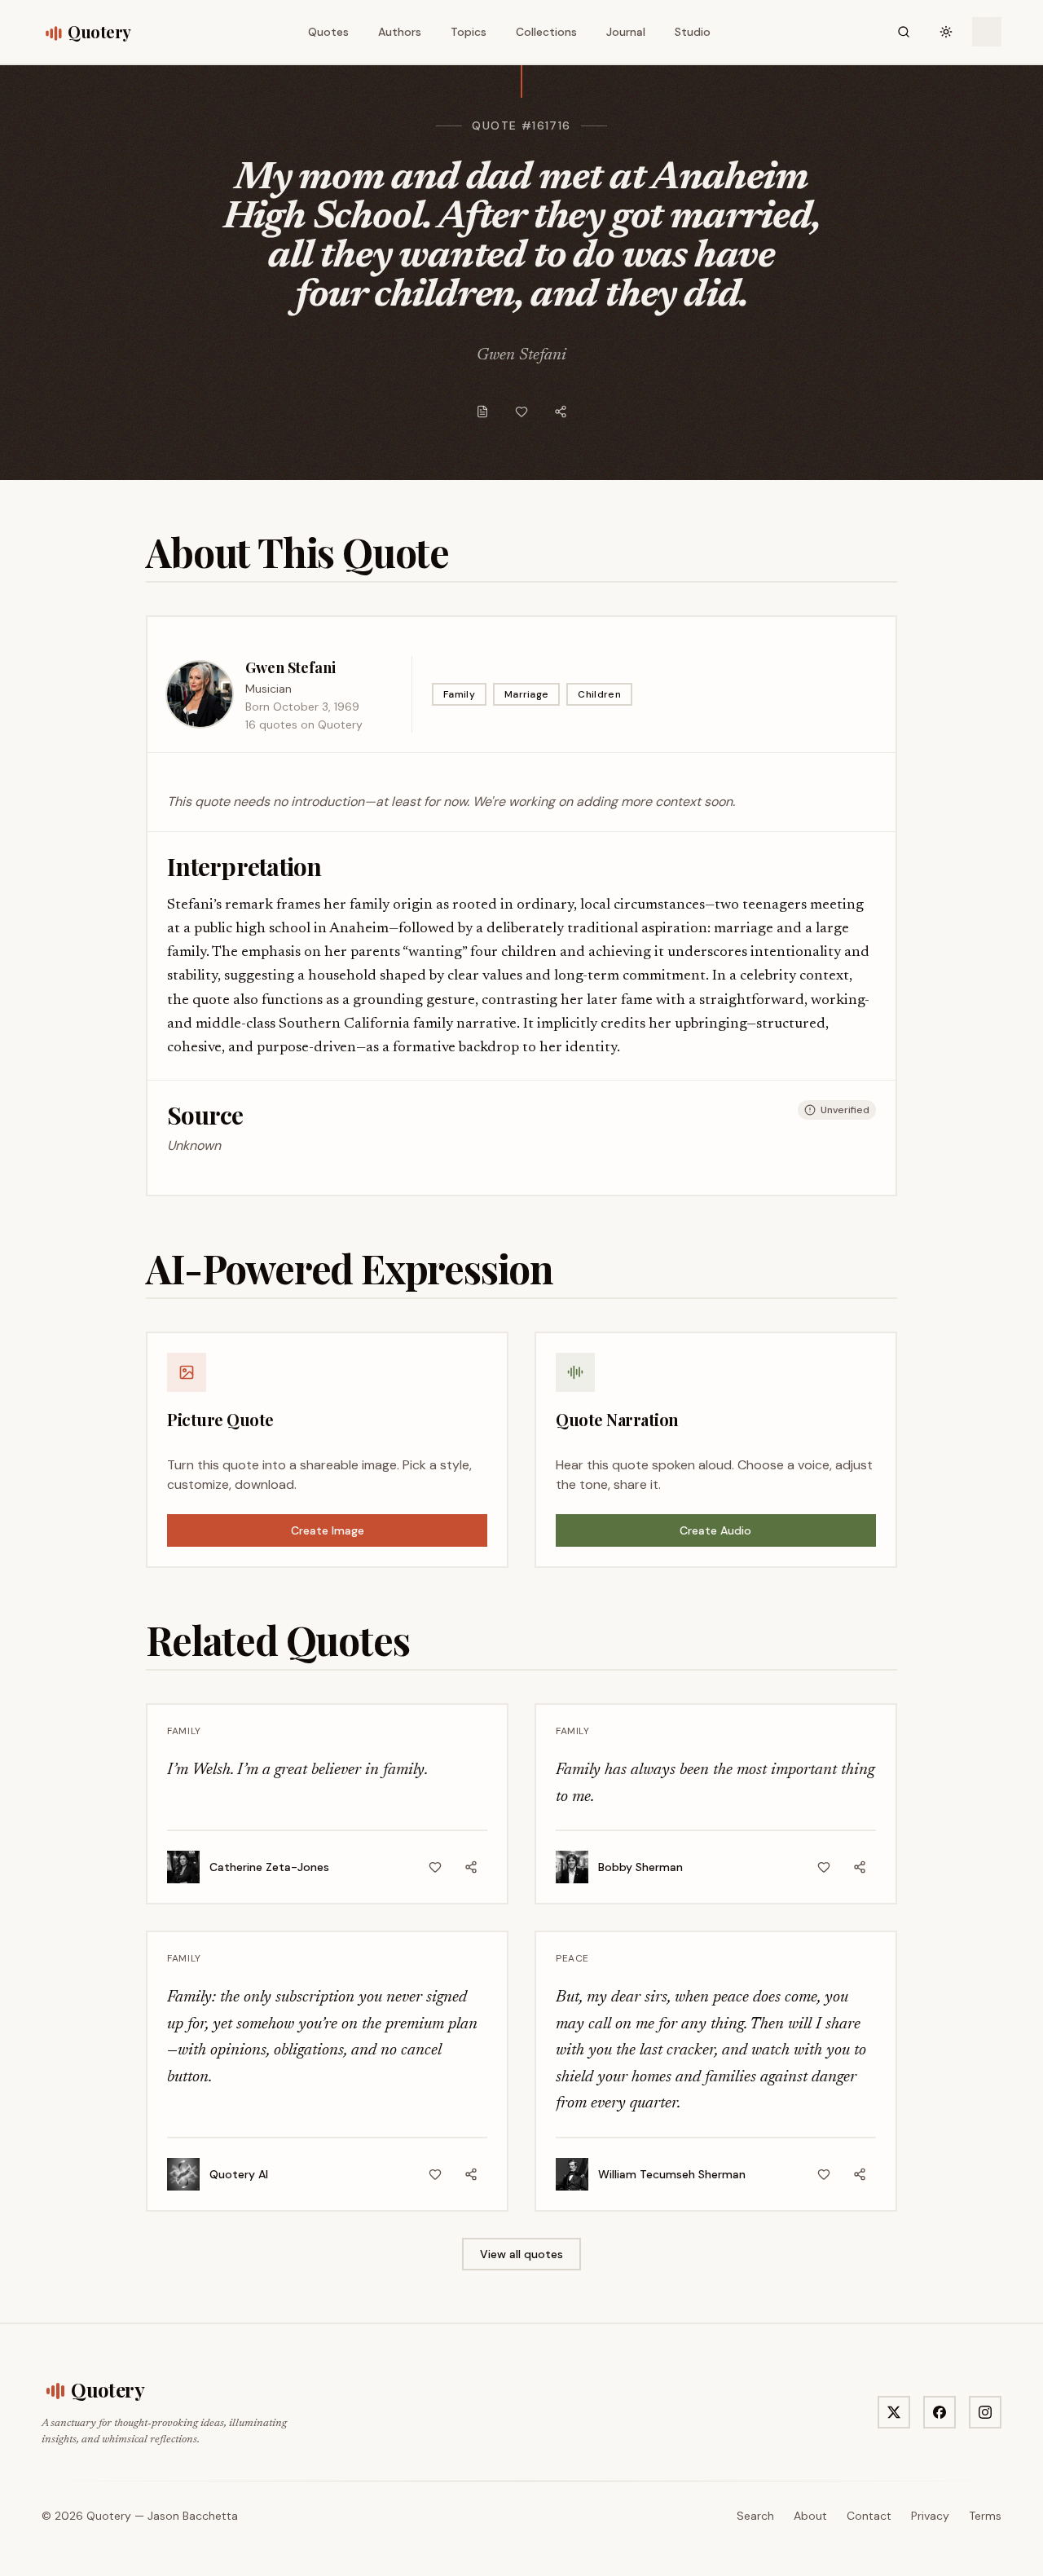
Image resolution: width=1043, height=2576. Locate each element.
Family (459, 694)
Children (599, 694)
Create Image (328, 1530)
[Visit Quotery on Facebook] (940, 2412)
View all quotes (521, 2254)
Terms (985, 2516)
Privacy (930, 2516)
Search (755, 2516)
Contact (869, 2516)
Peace (572, 1958)
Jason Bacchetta (193, 2516)
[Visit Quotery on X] (894, 2412)
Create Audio (715, 1530)
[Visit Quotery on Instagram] (985, 2412)
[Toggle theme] (946, 32)
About (810, 2516)
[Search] (904, 32)
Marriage (526, 694)
